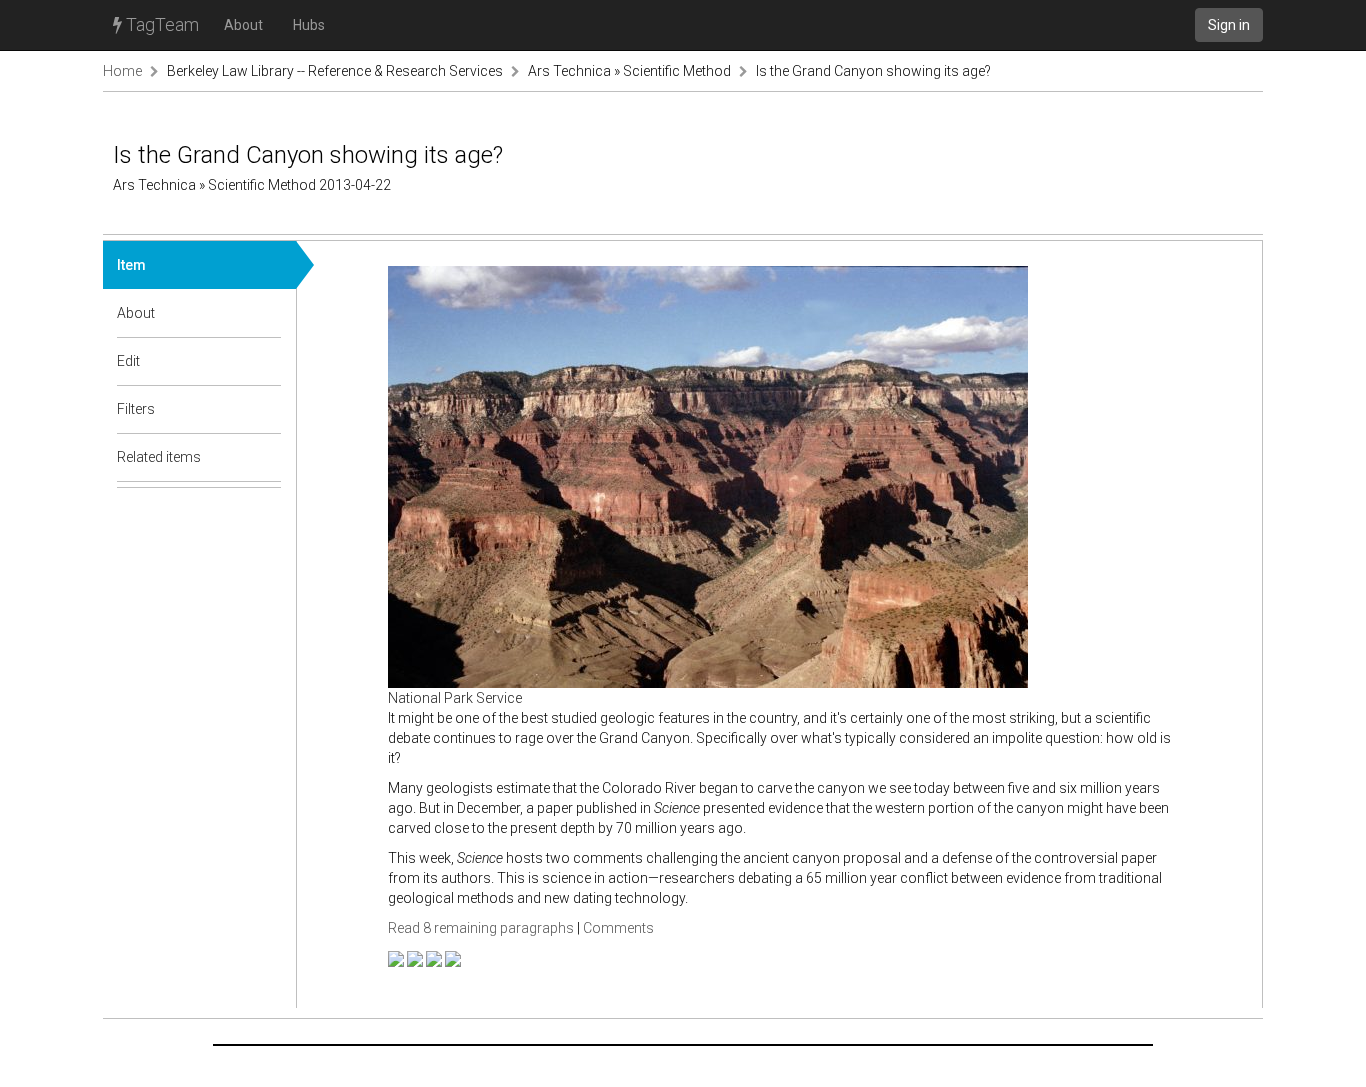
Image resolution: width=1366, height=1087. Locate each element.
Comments (618, 928)
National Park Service (455, 698)
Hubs (309, 25)
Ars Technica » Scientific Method (629, 71)
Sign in (1229, 25)
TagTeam (160, 24)
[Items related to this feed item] (267, 457)
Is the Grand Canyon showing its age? (873, 71)
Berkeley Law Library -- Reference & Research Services (335, 71)
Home (122, 71)
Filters (136, 409)
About (243, 25)
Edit (128, 361)
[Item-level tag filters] (267, 409)
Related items (159, 457)
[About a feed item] (267, 313)
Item (131, 265)
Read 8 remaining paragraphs (481, 928)
